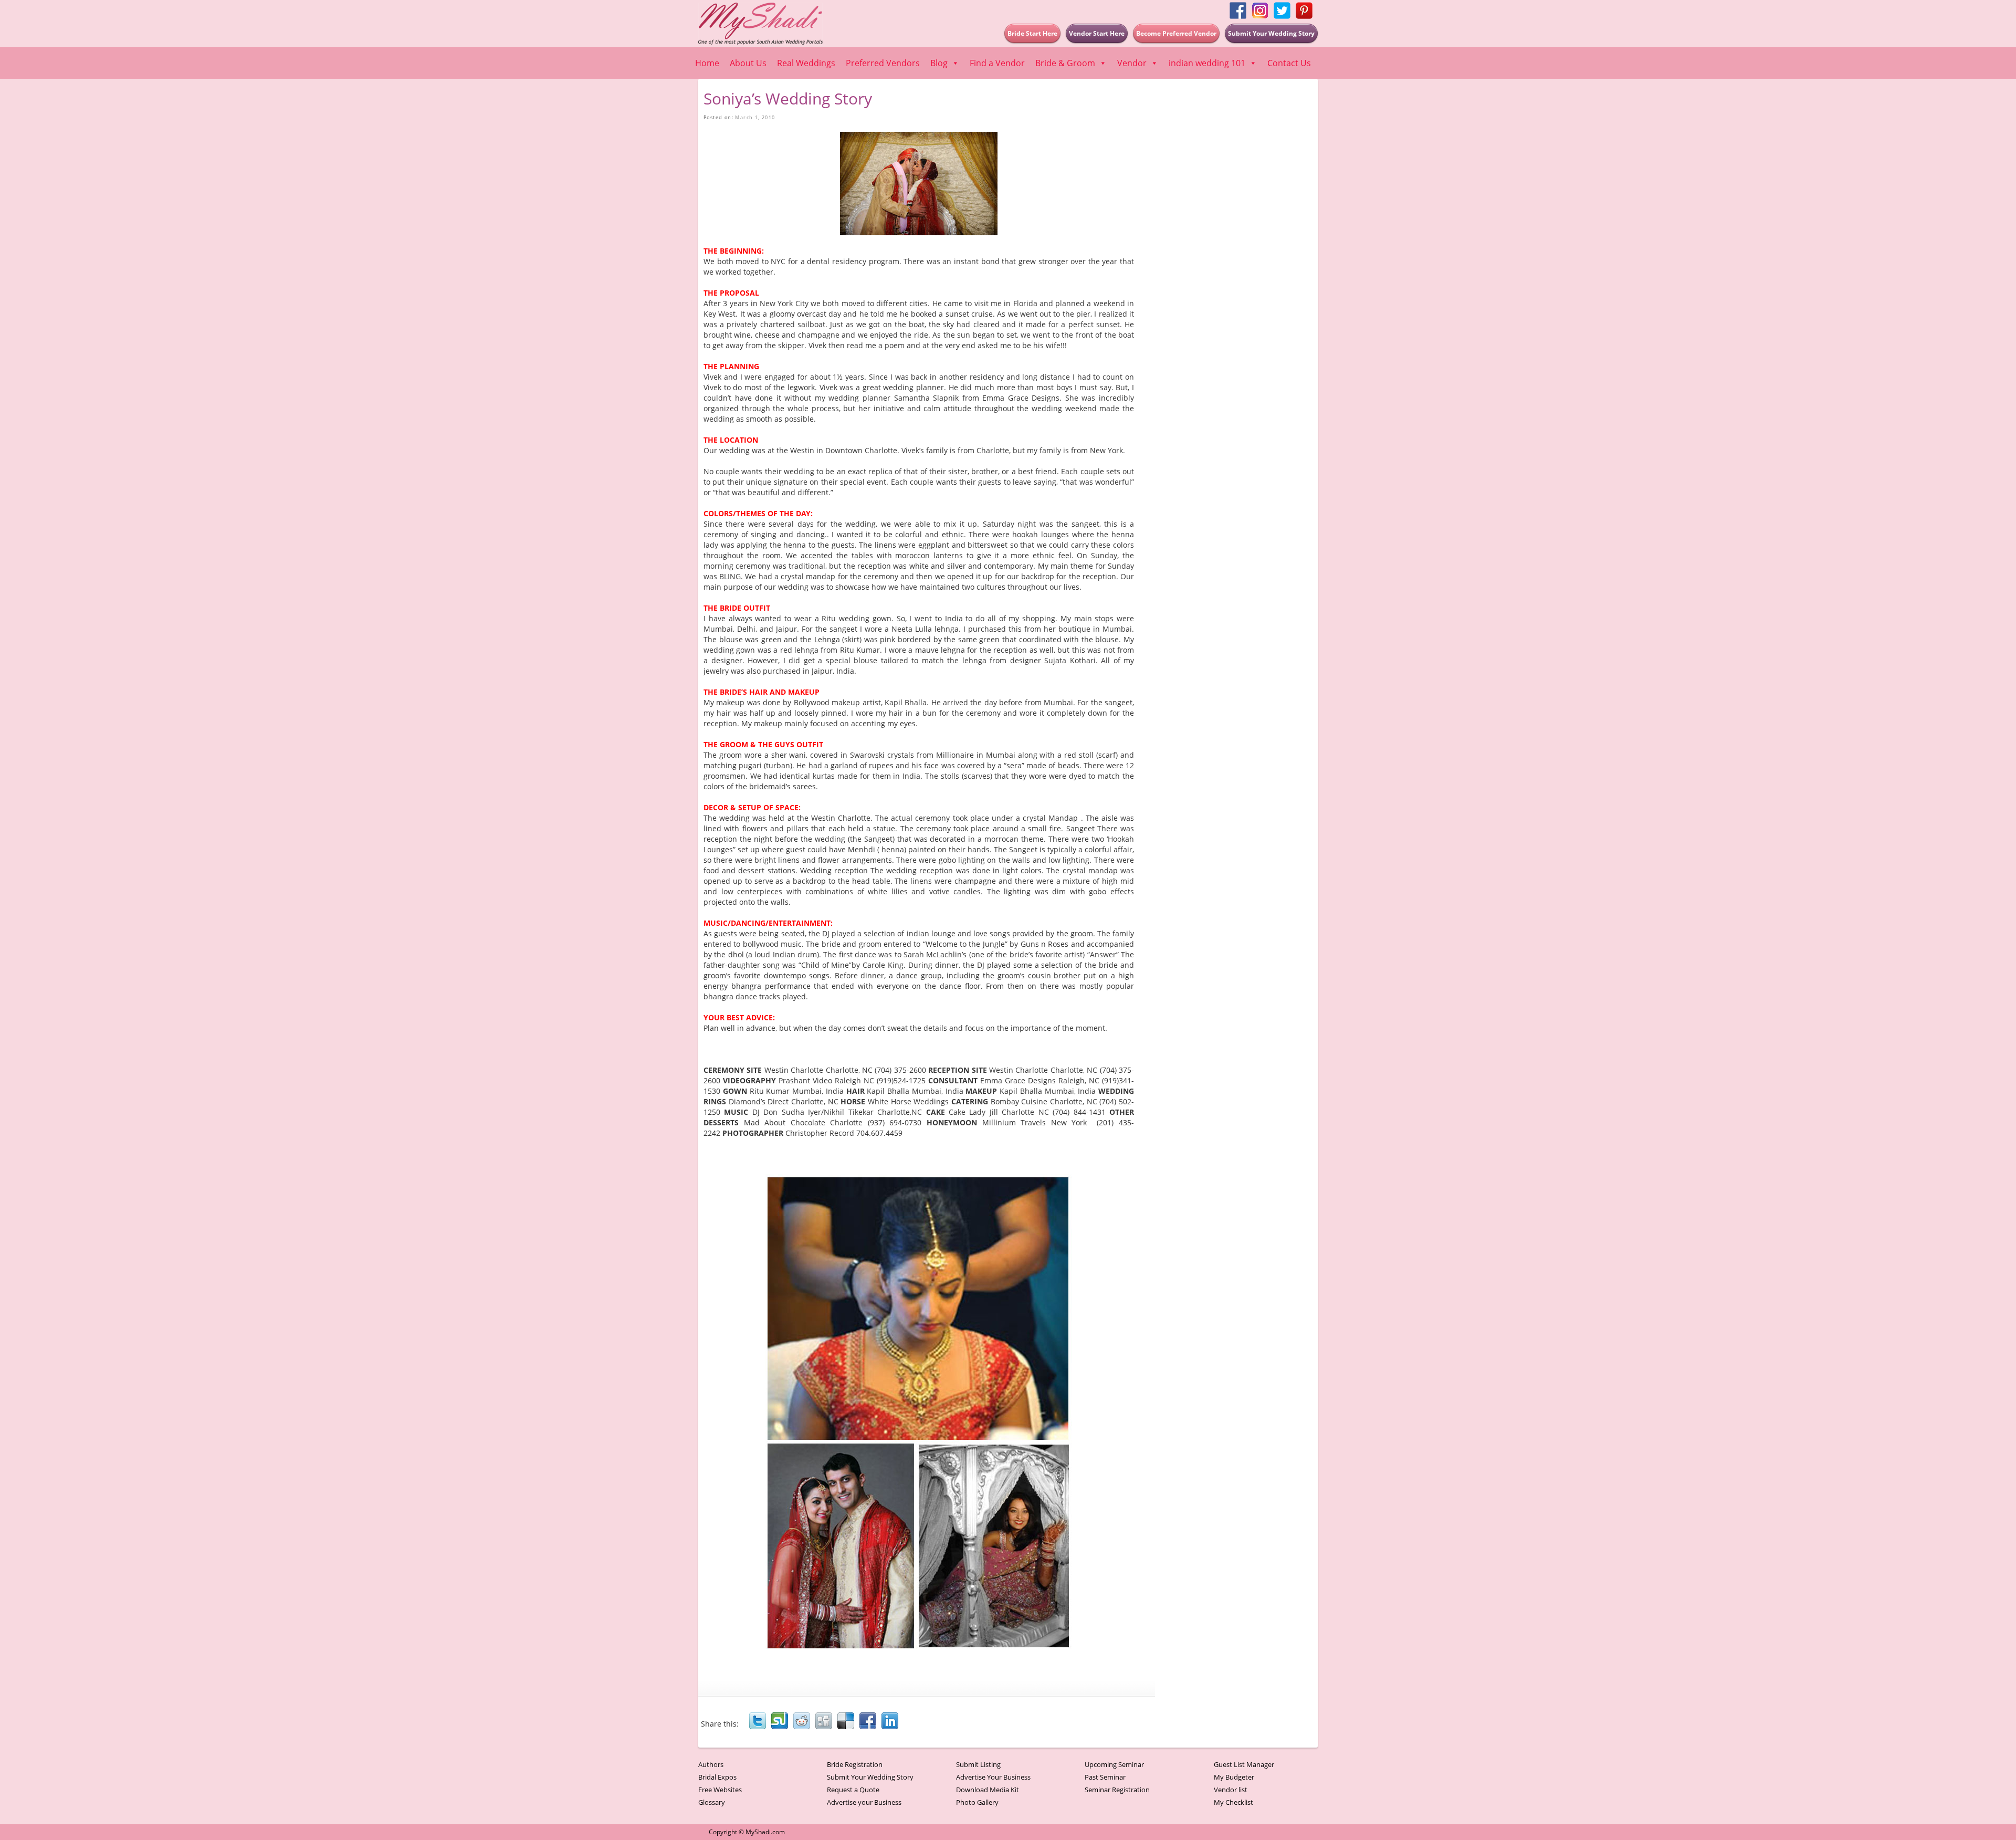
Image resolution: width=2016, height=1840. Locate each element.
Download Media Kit (988, 1790)
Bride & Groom (1065, 63)
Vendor (1132, 63)
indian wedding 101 (1207, 63)
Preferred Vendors (883, 63)
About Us (748, 63)
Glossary (712, 1802)
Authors (711, 1764)
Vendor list (1231, 1790)
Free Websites (720, 1790)
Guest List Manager (1244, 1764)
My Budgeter (1234, 1777)
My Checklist (1233, 1802)
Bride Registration (855, 1764)
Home (707, 63)
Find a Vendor (997, 63)
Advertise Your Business (993, 1777)
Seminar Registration (1117, 1790)
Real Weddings (806, 63)
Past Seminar (1105, 1777)
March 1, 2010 (755, 117)
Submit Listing (978, 1764)
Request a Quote (853, 1790)
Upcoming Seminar (1114, 1764)
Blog (939, 63)
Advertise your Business (864, 1802)
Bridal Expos (717, 1777)
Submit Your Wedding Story (870, 1777)
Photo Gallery (977, 1802)
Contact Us (1289, 63)
